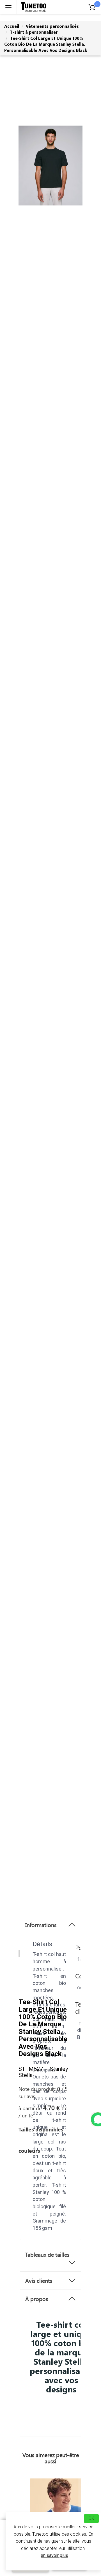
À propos (37, 2299)
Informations (41, 1925)
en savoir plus (54, 2555)
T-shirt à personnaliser (34, 32)
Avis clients (39, 2281)
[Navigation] (8, 7)
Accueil (12, 26)
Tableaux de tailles (47, 2254)
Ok (91, 2518)
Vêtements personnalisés (52, 26)
